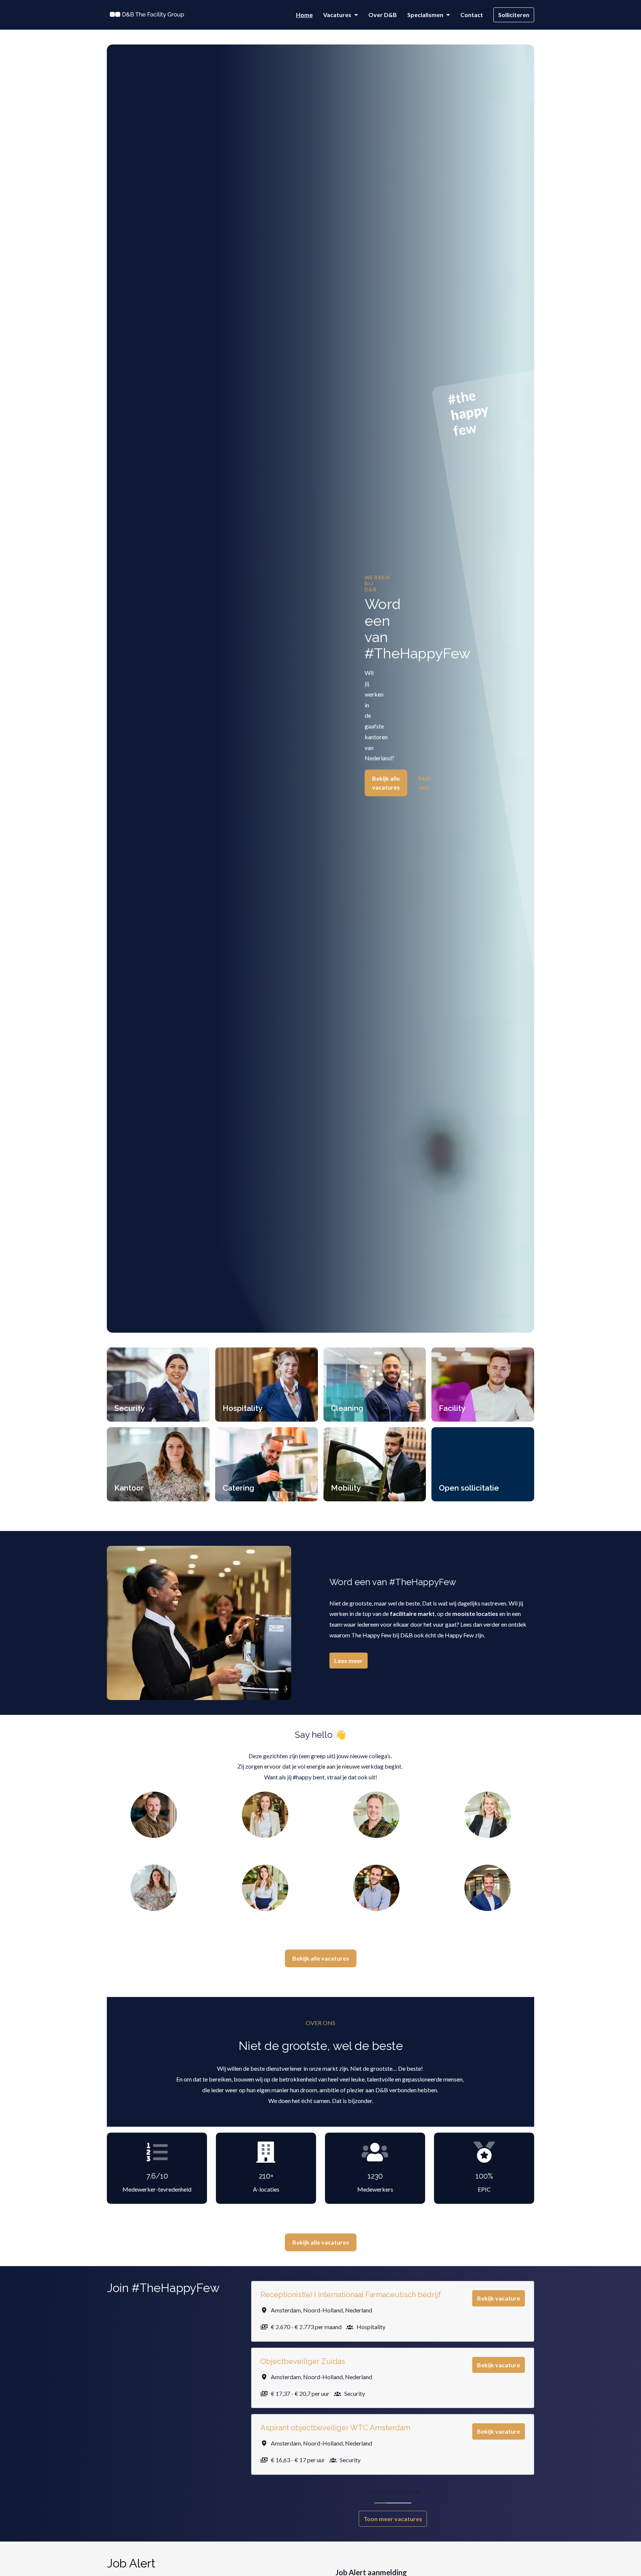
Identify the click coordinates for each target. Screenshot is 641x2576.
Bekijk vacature (499, 2298)
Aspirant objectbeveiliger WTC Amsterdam (335, 2428)
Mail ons (424, 783)
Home (304, 15)
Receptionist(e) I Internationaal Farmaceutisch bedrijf (351, 2295)
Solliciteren (514, 15)
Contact (472, 15)
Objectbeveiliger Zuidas (303, 2361)
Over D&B (383, 15)
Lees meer (349, 1661)
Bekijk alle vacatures (386, 783)
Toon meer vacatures (393, 2519)
